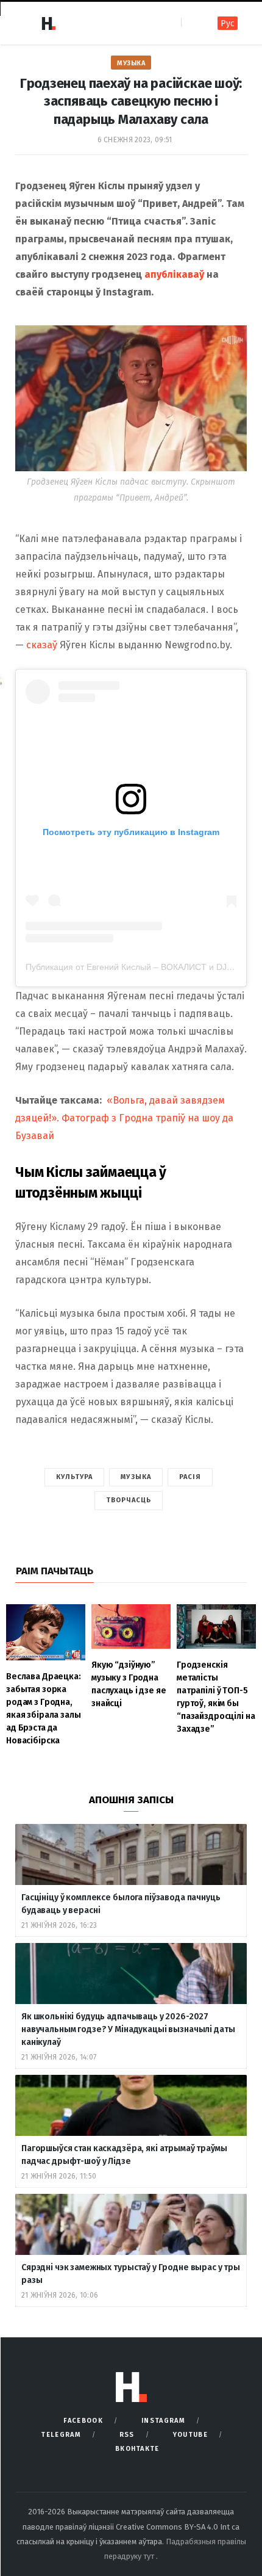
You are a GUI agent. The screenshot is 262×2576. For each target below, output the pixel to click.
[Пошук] (192, 23)
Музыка (131, 63)
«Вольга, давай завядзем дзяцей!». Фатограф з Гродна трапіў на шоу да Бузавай (124, 1118)
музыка (136, 1477)
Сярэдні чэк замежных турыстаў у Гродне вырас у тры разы (131, 2274)
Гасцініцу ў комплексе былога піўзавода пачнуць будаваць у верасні (121, 1904)
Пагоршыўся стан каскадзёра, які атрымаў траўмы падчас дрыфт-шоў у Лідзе (124, 2155)
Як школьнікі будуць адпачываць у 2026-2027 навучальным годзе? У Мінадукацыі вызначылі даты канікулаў (128, 2029)
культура (75, 1477)
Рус (228, 24)
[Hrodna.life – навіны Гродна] (48, 23)
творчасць (129, 1500)
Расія (190, 1477)
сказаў (42, 645)
